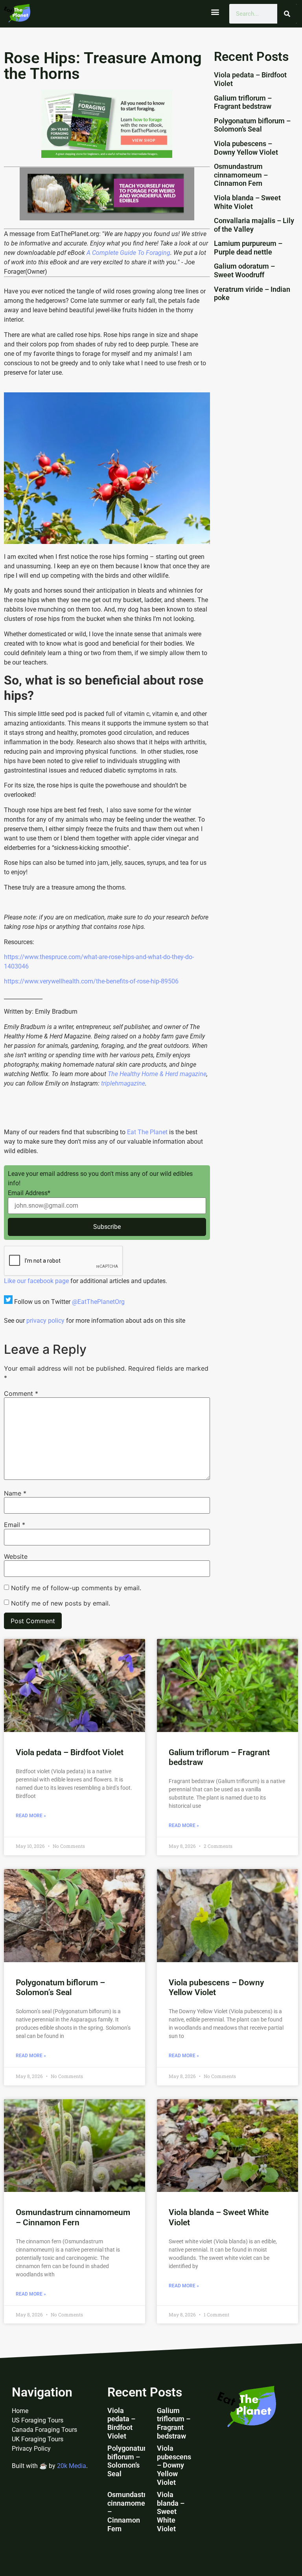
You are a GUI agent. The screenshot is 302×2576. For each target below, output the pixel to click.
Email (15, 1525)
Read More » (31, 1816)
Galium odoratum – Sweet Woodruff (244, 270)
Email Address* (29, 1193)
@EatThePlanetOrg (98, 1302)
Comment (21, 1393)
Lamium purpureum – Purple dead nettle (248, 248)
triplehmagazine (123, 1083)
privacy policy (45, 1321)
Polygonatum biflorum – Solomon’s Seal (252, 125)
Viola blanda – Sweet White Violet (247, 202)
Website (16, 1556)
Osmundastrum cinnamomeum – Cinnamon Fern (241, 175)
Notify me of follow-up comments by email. (76, 1588)
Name (15, 1493)
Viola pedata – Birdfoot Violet (70, 1752)
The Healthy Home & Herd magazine (157, 1074)
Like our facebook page (36, 1281)
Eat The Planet (147, 1132)
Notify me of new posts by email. (61, 1603)
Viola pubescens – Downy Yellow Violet (246, 148)
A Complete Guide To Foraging (128, 253)
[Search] (287, 14)
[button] (215, 12)
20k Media (72, 2466)
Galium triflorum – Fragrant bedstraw (243, 102)
